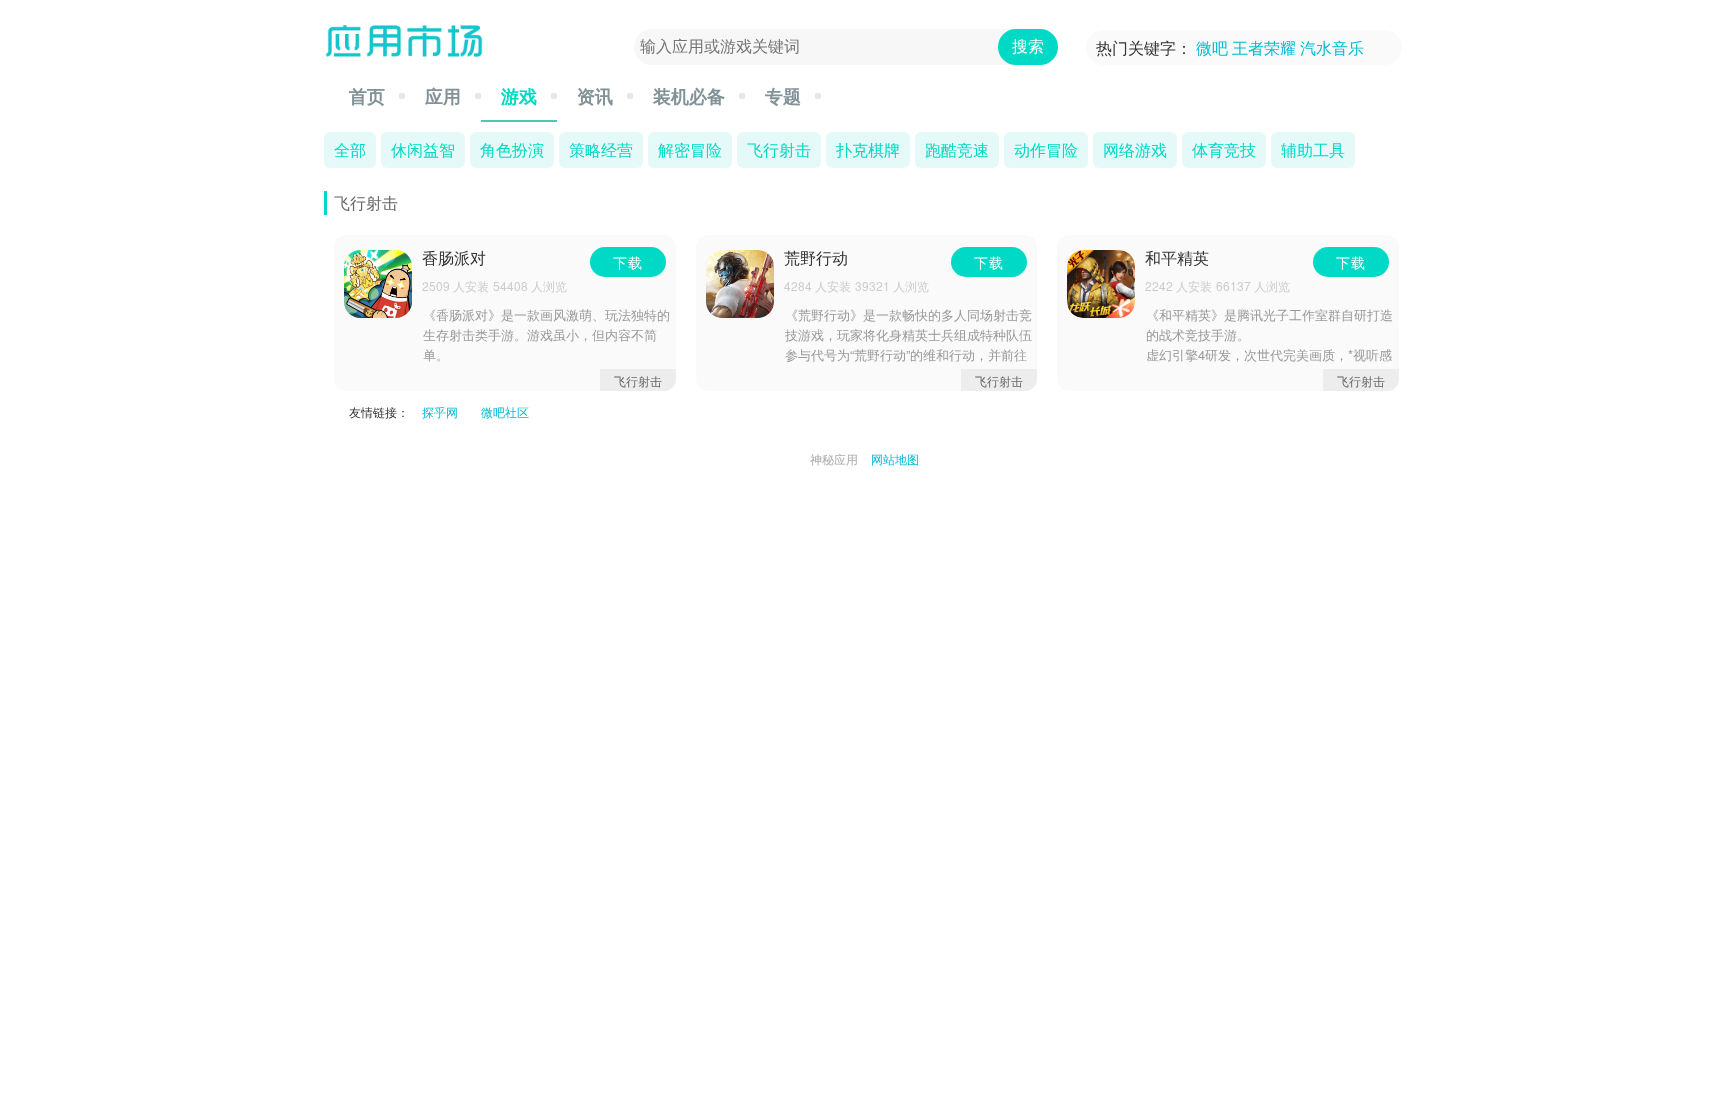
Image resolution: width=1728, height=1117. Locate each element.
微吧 (1212, 47)
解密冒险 (690, 149)
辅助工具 (1313, 149)
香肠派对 (454, 259)
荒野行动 (816, 259)
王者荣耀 (1264, 47)
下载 (628, 262)
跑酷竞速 (957, 149)
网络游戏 (1135, 149)
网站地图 (895, 458)
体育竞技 (1224, 149)
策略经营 (601, 149)
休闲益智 (423, 149)
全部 (350, 149)
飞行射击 (779, 149)
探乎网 (440, 411)
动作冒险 (1046, 149)
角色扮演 (512, 149)
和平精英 (1177, 259)
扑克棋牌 (868, 149)
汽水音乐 (1332, 47)
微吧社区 (505, 411)
